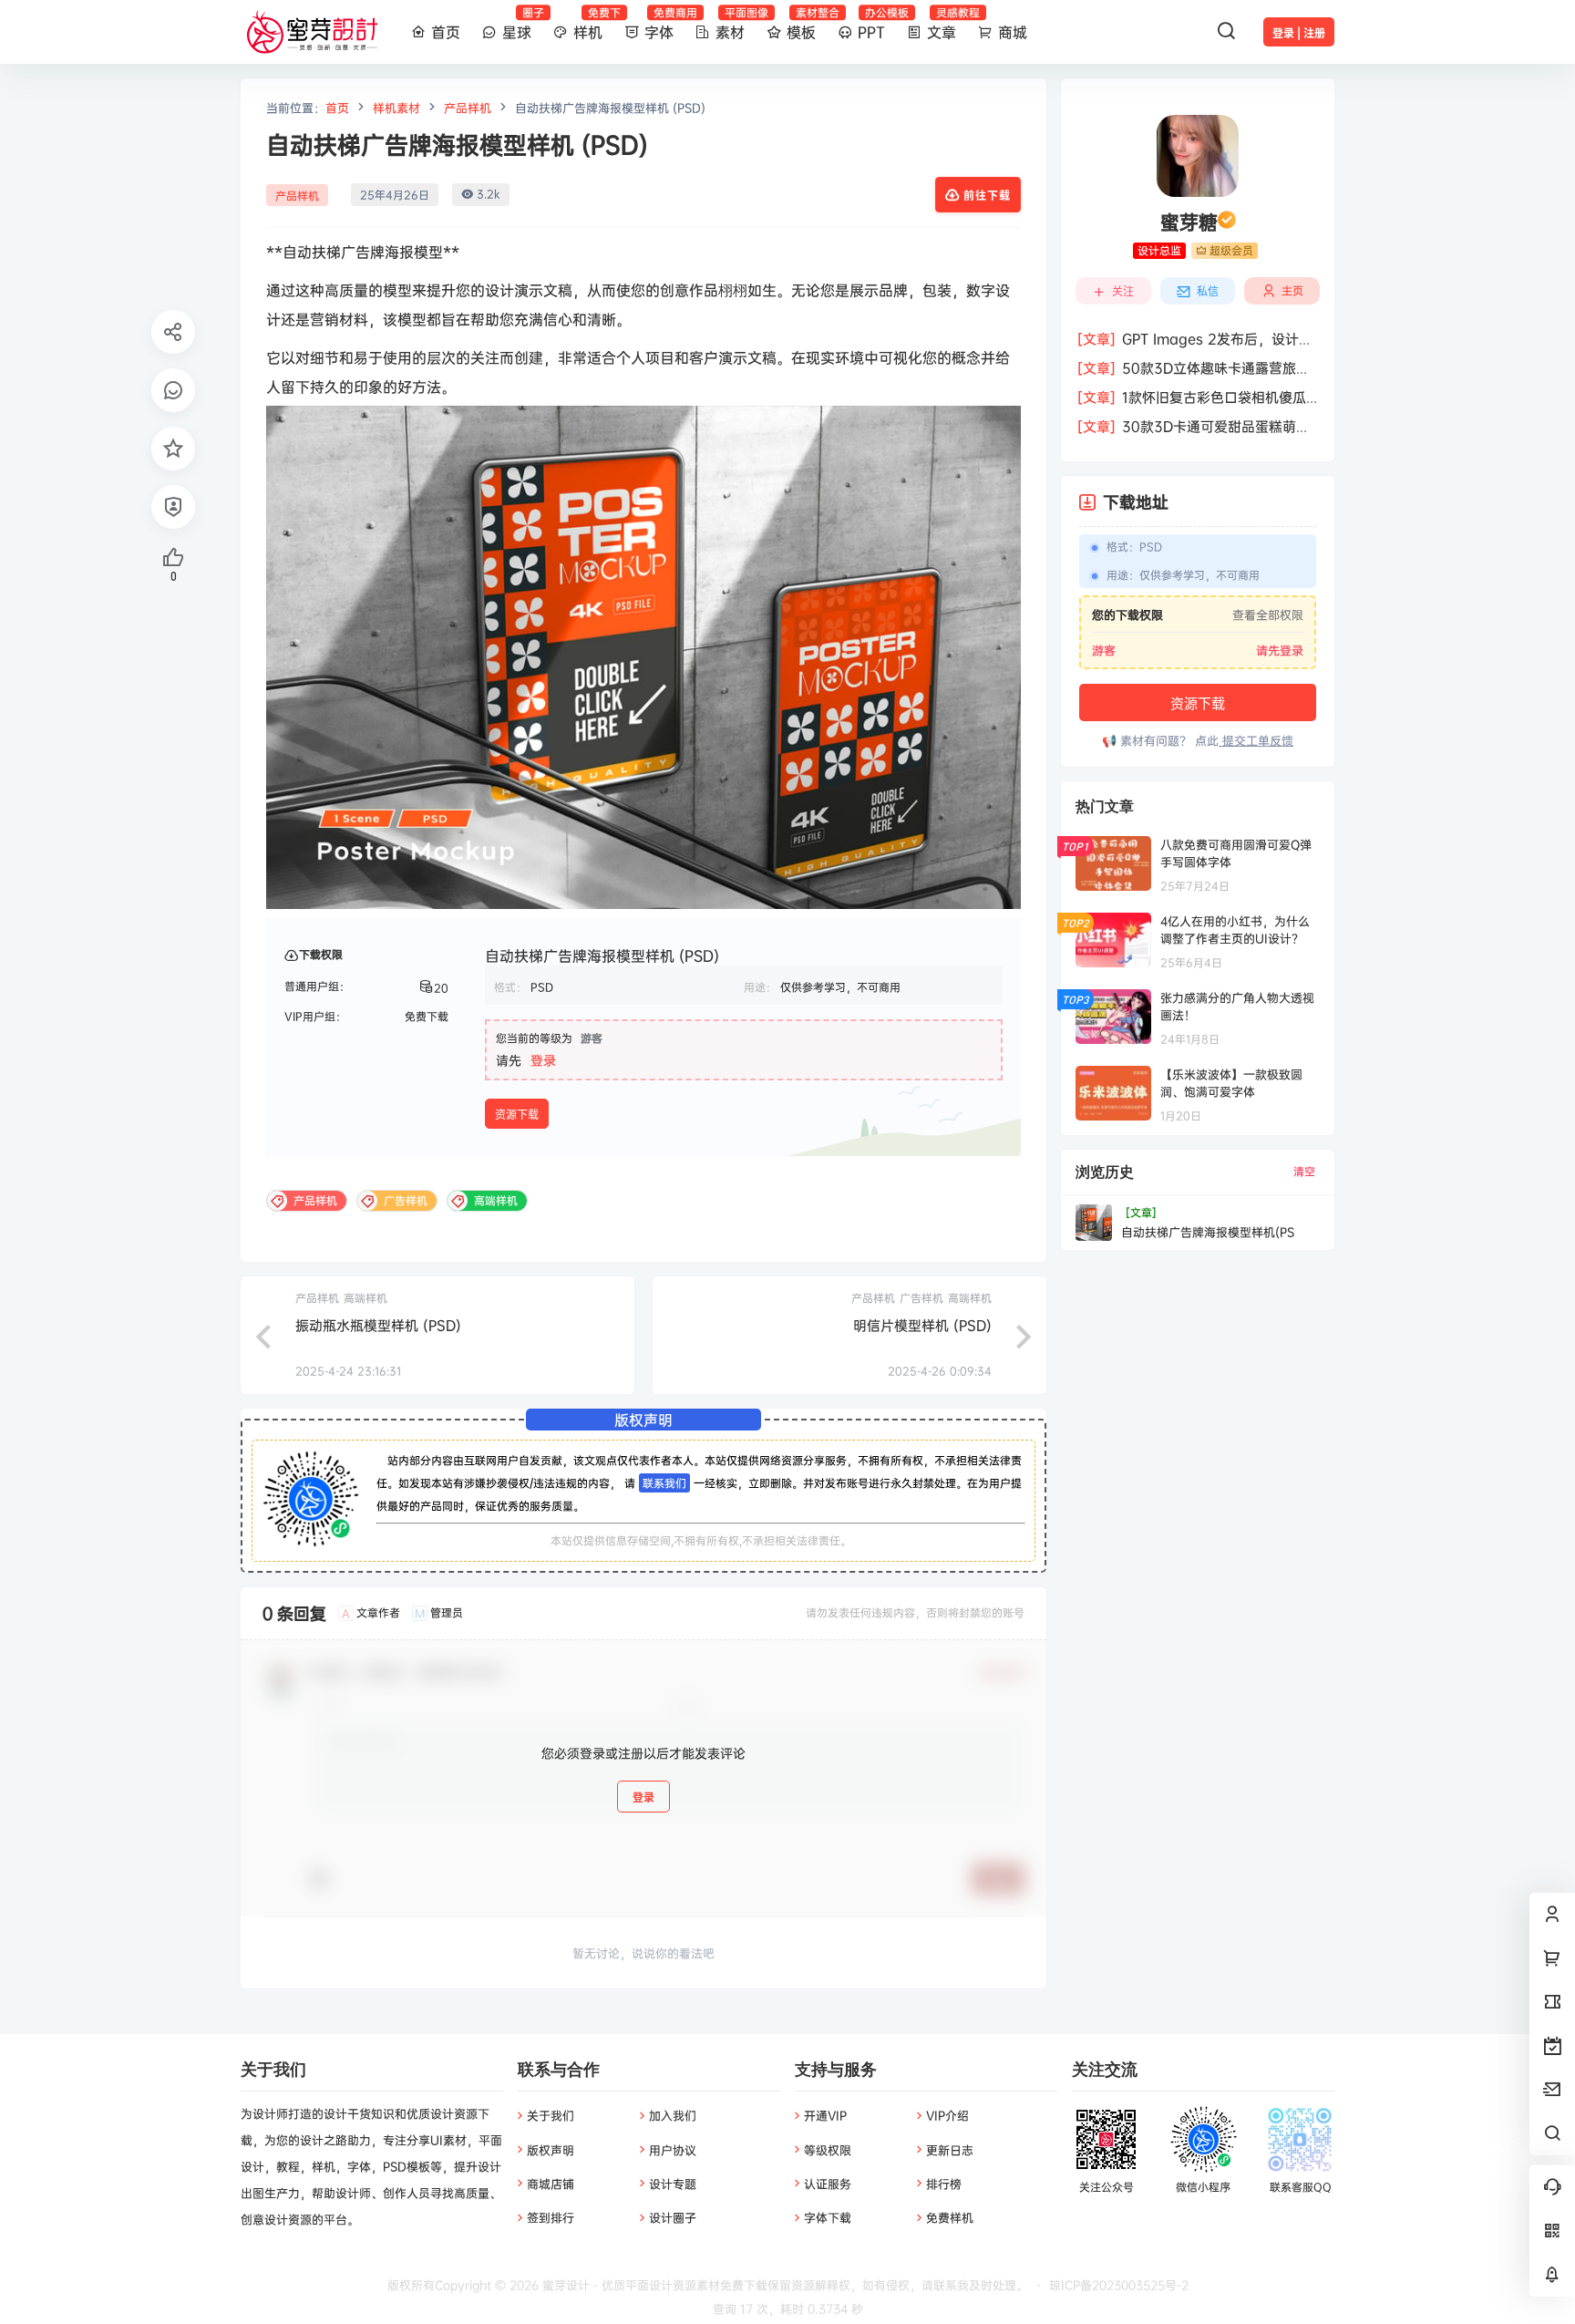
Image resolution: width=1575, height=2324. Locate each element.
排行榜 (944, 2184)
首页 (337, 108)
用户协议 (673, 2150)
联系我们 (664, 1483)
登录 (543, 1060)
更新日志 (950, 2150)
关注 (1123, 291)
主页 (1292, 290)
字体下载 (828, 2217)
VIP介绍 (947, 2115)
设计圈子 (673, 2217)
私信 (1208, 291)
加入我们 (673, 2115)
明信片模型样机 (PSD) (922, 1325)
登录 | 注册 (1299, 33)
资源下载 (517, 1115)
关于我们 (551, 2115)
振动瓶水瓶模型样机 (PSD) (378, 1325)
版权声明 (551, 2150)
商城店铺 (551, 2184)
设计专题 (673, 2184)
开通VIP (825, 2115)
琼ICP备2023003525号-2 (1119, 2285)
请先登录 (1280, 650)
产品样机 (468, 108)
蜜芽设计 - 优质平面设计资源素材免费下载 (653, 2285)
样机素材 (396, 108)
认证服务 (828, 2184)
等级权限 (828, 2150)
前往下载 (987, 196)
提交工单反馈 (1256, 740)
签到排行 (551, 2217)
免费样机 (950, 2217)
